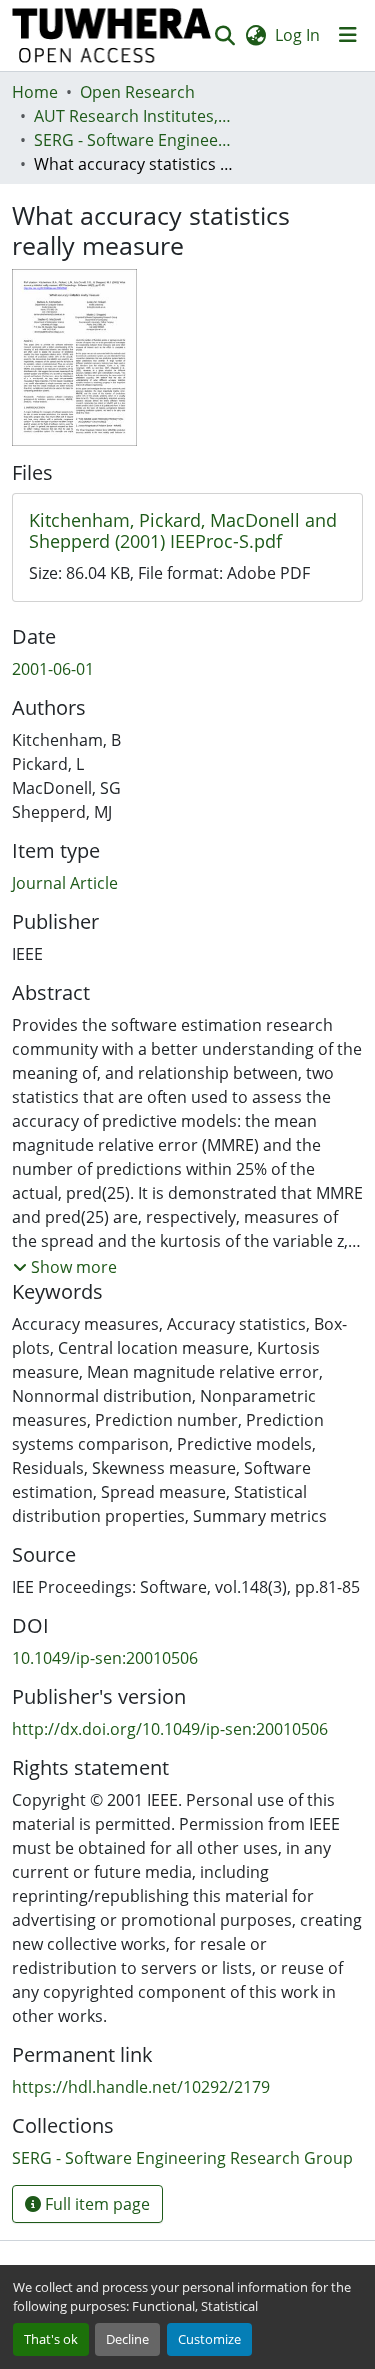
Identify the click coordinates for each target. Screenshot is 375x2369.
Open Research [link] (137, 92)
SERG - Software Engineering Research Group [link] (134, 140)
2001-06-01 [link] (53, 669)
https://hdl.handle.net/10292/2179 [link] (141, 2087)
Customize (209, 2339)
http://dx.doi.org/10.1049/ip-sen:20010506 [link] (170, 1729)
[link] (187, 531)
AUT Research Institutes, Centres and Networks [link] (134, 116)
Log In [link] (297, 35)
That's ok (51, 2339)
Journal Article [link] (65, 883)
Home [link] (35, 92)
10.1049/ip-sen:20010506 (105, 1658)
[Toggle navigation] (348, 35)
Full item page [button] (95, 2204)
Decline (127, 2339)
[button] (112, 35)
